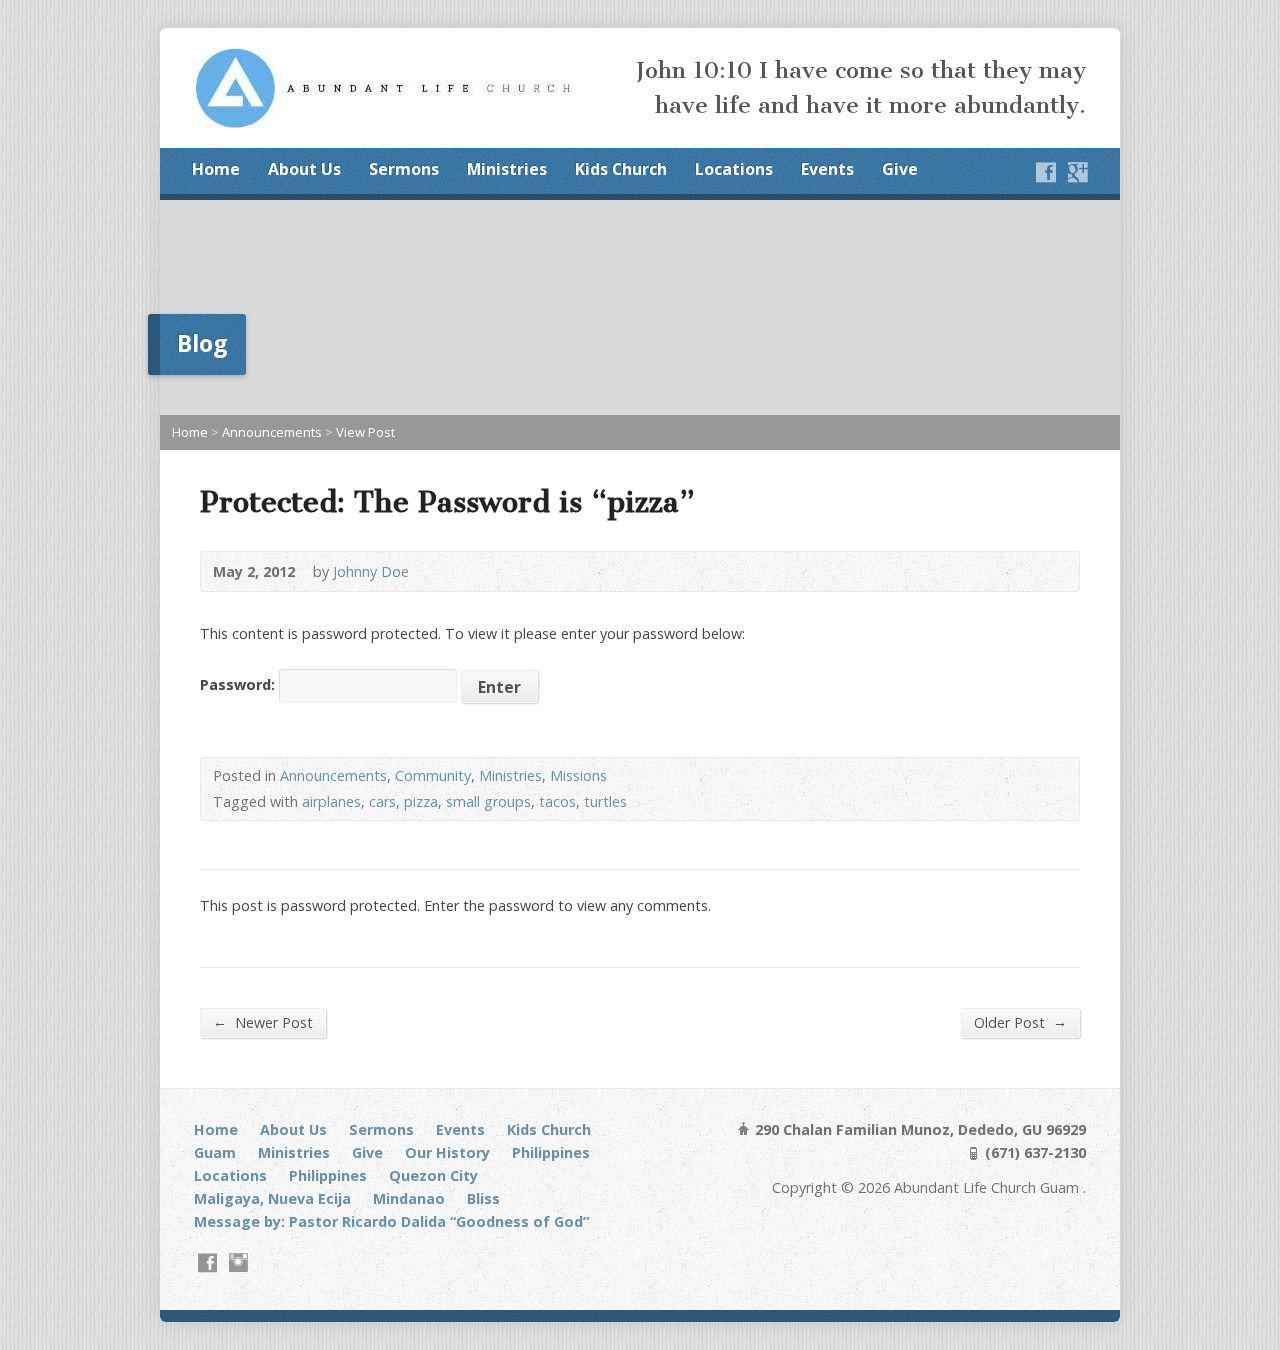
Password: (239, 684)
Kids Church (621, 169)
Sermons (404, 169)
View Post (365, 432)
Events (827, 169)
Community (433, 775)
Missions (578, 775)
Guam (215, 1152)
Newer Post (263, 1022)
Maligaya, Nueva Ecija (272, 1198)
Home (216, 169)
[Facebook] (1046, 172)
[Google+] (1078, 172)
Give (900, 169)
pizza (421, 801)
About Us (304, 169)
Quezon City (433, 1175)
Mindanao (409, 1198)
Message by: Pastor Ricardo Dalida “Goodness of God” (391, 1221)
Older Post (1020, 1022)
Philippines (551, 1152)
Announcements (272, 432)
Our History (447, 1152)
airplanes (331, 801)
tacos (557, 801)
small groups (488, 801)
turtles (605, 801)
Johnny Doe (371, 571)
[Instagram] (238, 1262)
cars (382, 801)
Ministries (507, 169)
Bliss (483, 1198)
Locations (734, 169)
